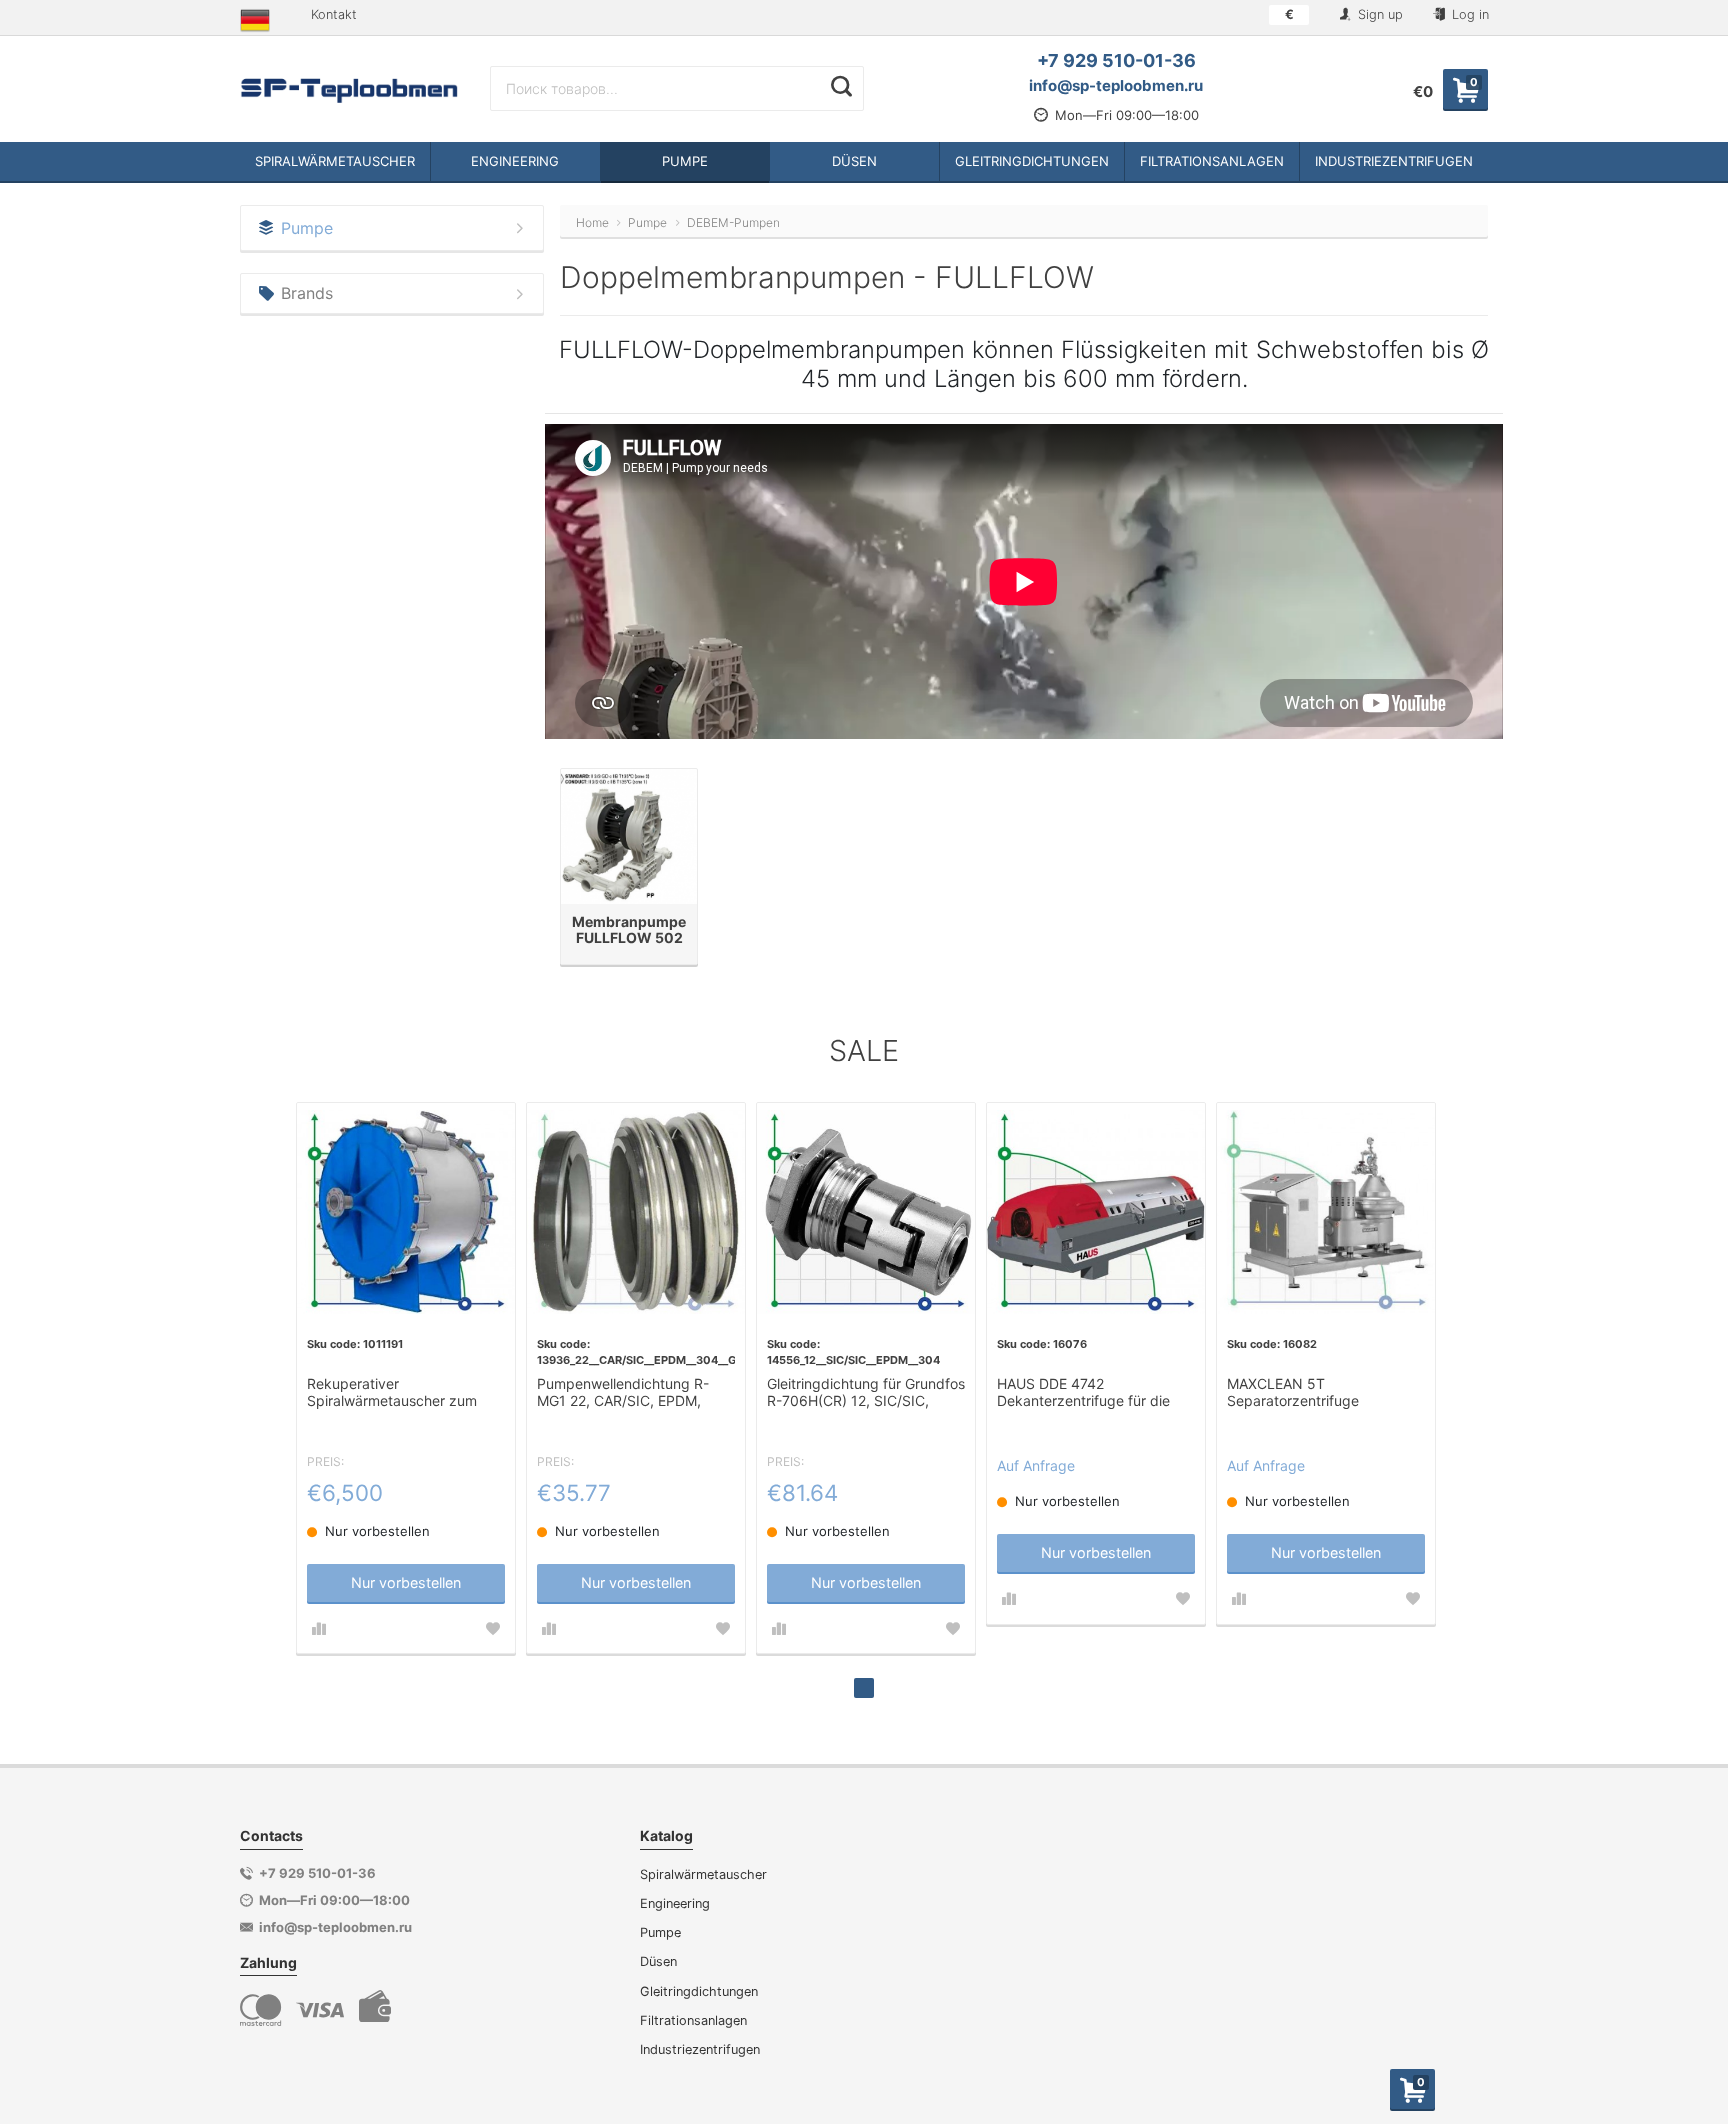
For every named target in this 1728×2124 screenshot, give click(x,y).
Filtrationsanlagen (693, 2020)
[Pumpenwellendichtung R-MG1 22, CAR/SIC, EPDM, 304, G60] (636, 1212)
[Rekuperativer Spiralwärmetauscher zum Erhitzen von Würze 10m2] (406, 1212)
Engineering (675, 1903)
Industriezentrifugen (700, 2049)
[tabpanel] (406, 1378)
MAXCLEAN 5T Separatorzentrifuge (1293, 1392)
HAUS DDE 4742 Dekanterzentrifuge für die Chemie (1083, 1393)
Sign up (1378, 14)
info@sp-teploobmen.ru (1116, 85)
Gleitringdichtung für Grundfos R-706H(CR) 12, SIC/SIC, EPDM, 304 (866, 1393)
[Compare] (319, 1629)
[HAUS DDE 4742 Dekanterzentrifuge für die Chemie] (1096, 1212)
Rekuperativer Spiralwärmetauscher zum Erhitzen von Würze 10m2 (392, 1393)
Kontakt (334, 14)
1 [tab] (864, 1688)
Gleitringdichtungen (699, 1991)
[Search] (841, 86)
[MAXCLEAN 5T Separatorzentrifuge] (1326, 1212)
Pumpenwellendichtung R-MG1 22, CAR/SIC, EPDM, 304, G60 (623, 1393)
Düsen (658, 1961)
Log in (1468, 14)
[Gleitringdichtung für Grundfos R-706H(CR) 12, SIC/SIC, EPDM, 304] (866, 1212)
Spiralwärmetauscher (703, 1874)
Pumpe (660, 1932)
